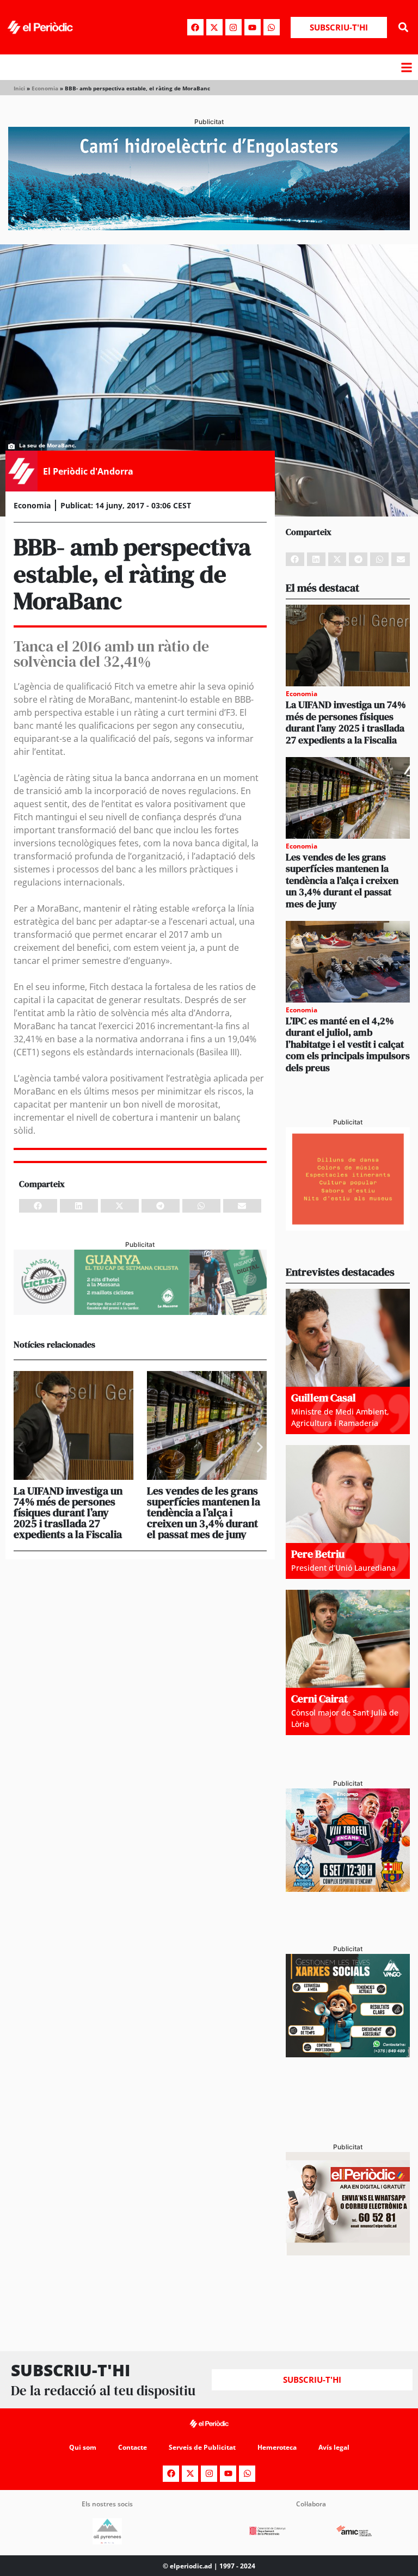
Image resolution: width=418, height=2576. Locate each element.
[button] (404, 27)
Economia (45, 88)
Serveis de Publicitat (202, 2447)
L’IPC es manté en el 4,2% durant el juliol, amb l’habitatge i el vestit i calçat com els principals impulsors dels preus (348, 1044)
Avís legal (334, 2447)
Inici (19, 88)
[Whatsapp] (272, 27)
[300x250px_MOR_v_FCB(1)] (348, 1889)
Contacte (133, 2447)
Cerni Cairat (319, 1699)
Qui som (83, 2447)
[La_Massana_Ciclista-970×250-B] (140, 1312)
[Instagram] (233, 27)
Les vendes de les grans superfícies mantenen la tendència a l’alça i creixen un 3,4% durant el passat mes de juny (204, 1513)
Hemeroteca (277, 2447)
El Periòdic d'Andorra (88, 471)
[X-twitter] (214, 27)
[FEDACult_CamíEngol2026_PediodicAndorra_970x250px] (209, 227)
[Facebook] (195, 27)
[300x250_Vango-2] (348, 2054)
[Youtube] (253, 27)
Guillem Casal (324, 1398)
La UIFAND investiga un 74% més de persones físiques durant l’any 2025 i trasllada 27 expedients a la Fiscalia (68, 1513)
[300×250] (348, 1227)
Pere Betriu (318, 1554)
